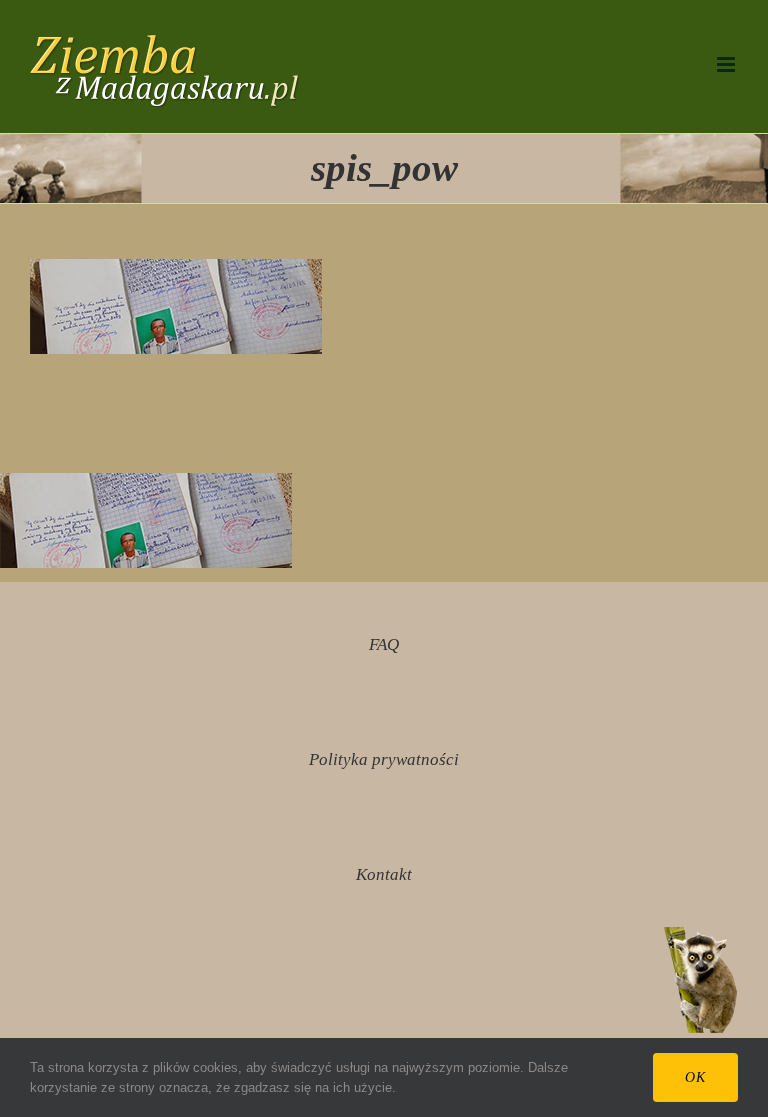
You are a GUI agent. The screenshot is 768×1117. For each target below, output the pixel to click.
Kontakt (384, 874)
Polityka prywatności (384, 759)
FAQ (384, 644)
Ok (695, 1077)
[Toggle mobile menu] (727, 64)
